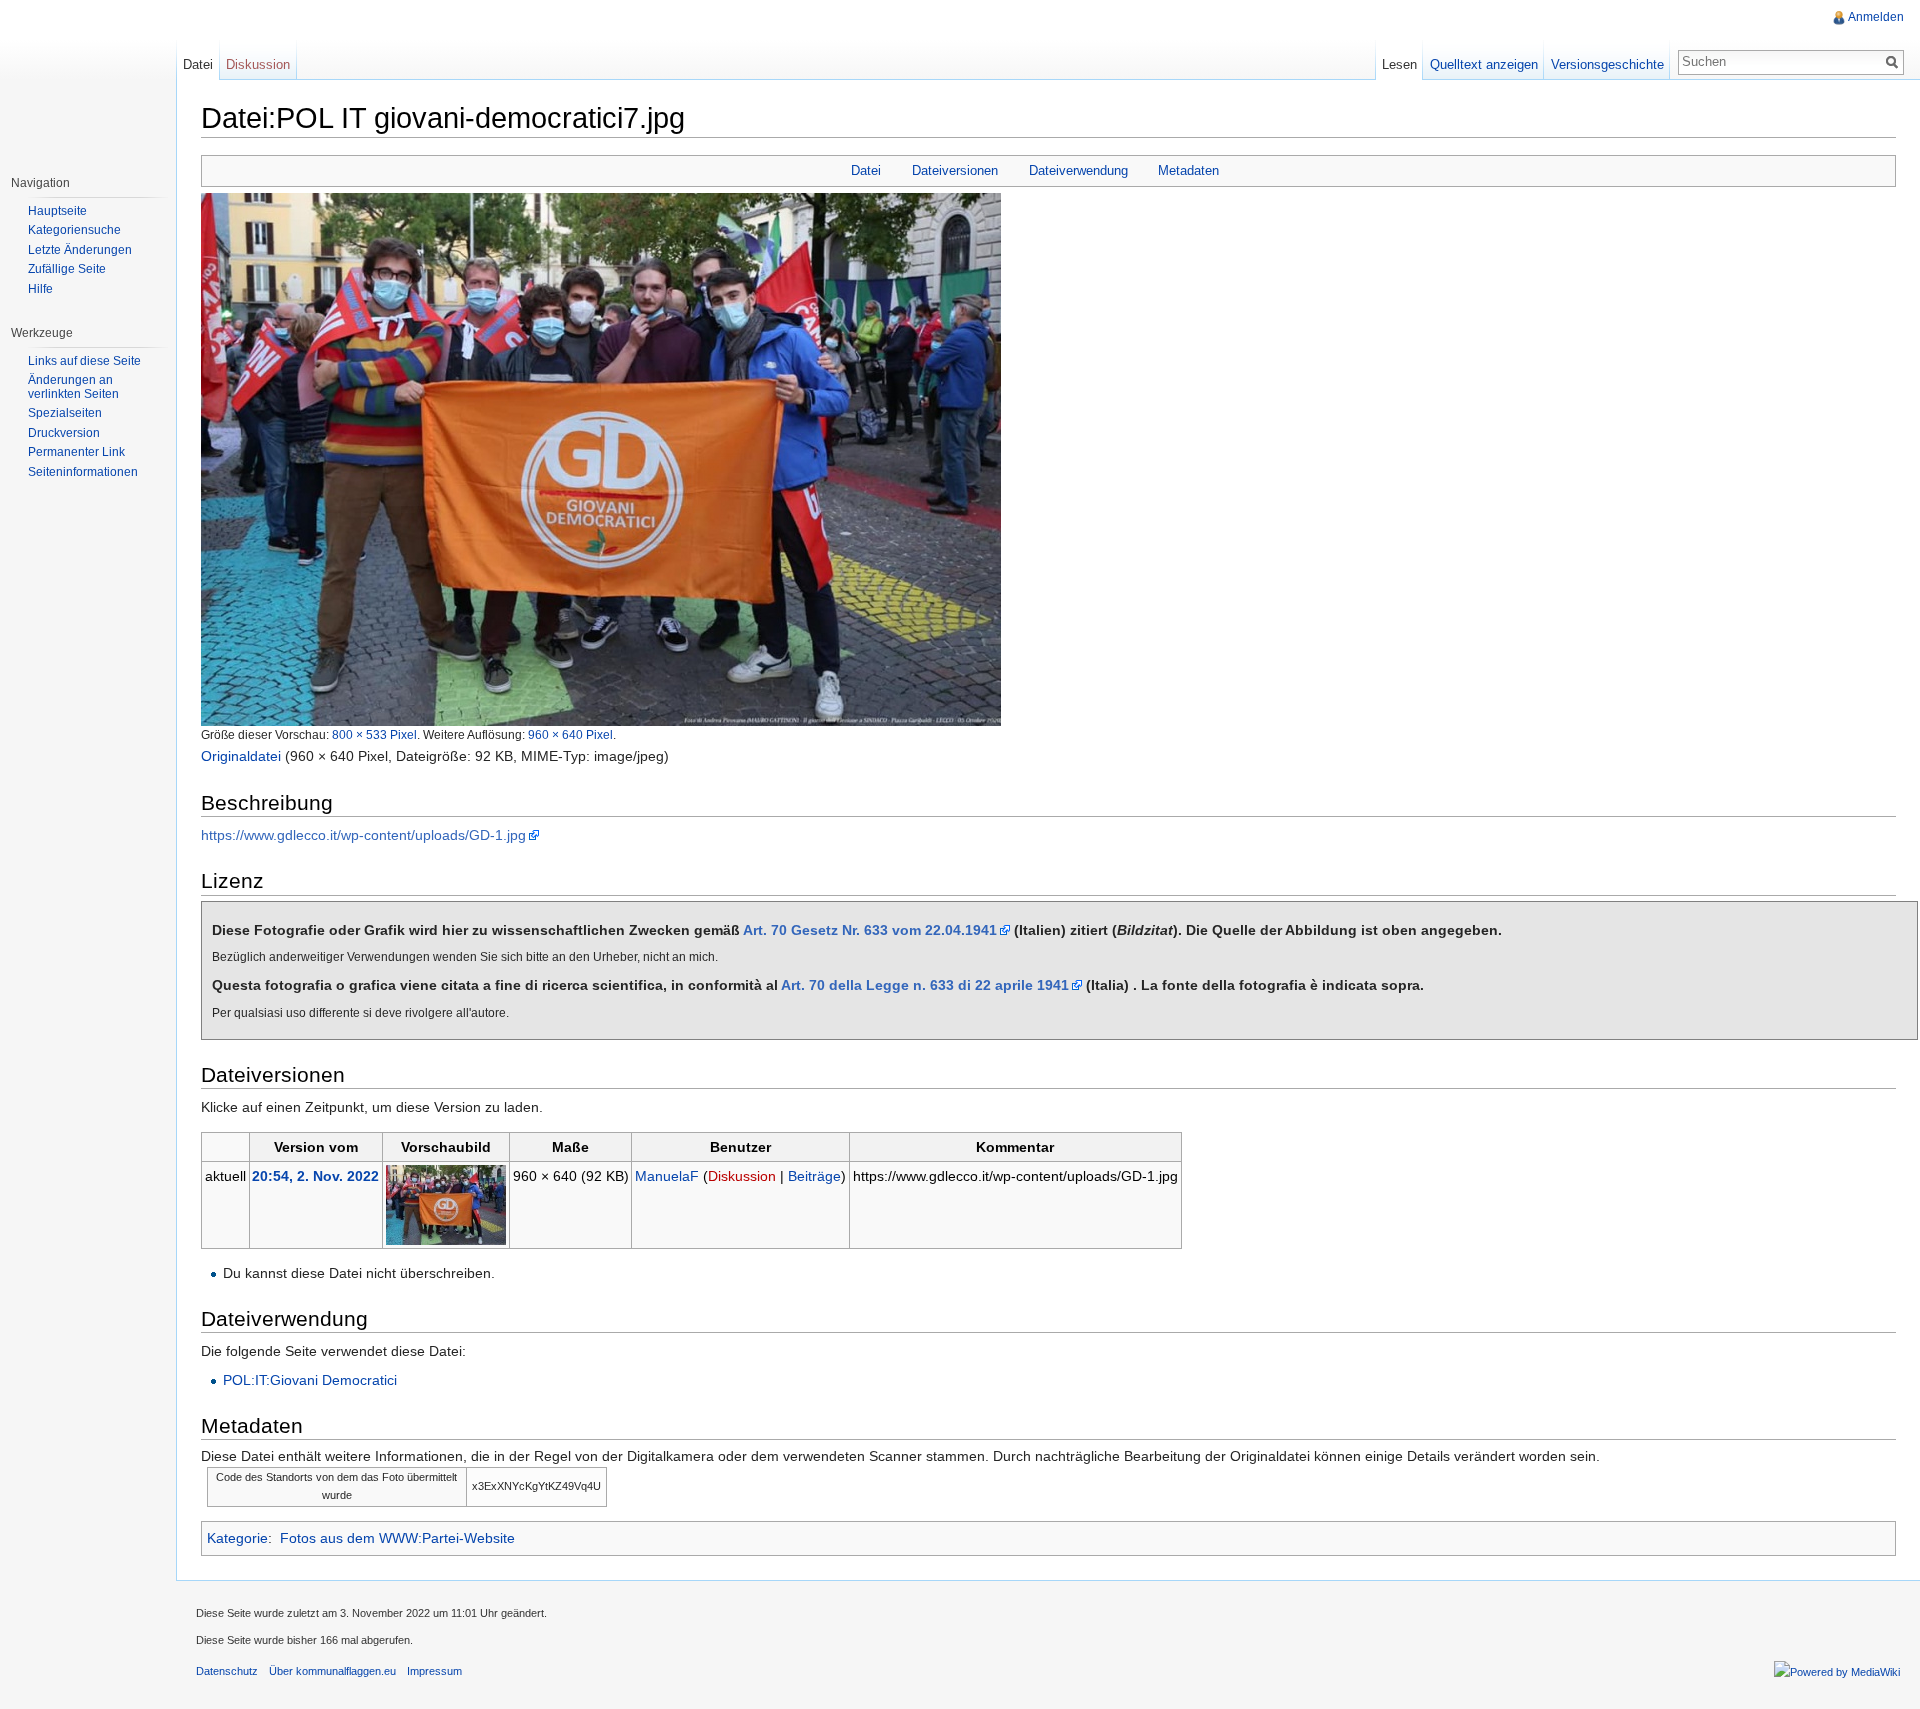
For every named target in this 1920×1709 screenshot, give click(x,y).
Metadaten (1188, 170)
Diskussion (742, 1176)
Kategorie (237, 1538)
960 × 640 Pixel (570, 734)
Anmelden (1876, 17)
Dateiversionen (955, 170)
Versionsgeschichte (1607, 64)
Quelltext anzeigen (1484, 64)
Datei (866, 170)
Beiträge (814, 1176)
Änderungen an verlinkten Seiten (73, 387)
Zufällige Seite (67, 269)
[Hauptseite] (88, 80)
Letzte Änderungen (80, 250)
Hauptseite (57, 211)
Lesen (1399, 64)
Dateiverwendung (1078, 170)
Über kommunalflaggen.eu (332, 1671)
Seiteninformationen (83, 472)
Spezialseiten (65, 413)
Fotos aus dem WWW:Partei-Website (397, 1538)
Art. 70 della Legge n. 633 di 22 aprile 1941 (925, 985)
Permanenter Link (76, 452)
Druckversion (64, 433)
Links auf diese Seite (84, 361)
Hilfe (40, 289)
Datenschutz (227, 1671)
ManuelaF (667, 1176)
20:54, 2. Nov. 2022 (315, 1176)
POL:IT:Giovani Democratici (310, 1380)
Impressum (434, 1671)
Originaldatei (241, 756)
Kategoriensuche (74, 230)
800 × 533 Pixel (374, 734)
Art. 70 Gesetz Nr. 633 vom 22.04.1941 (870, 930)
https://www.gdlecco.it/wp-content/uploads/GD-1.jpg (363, 835)
